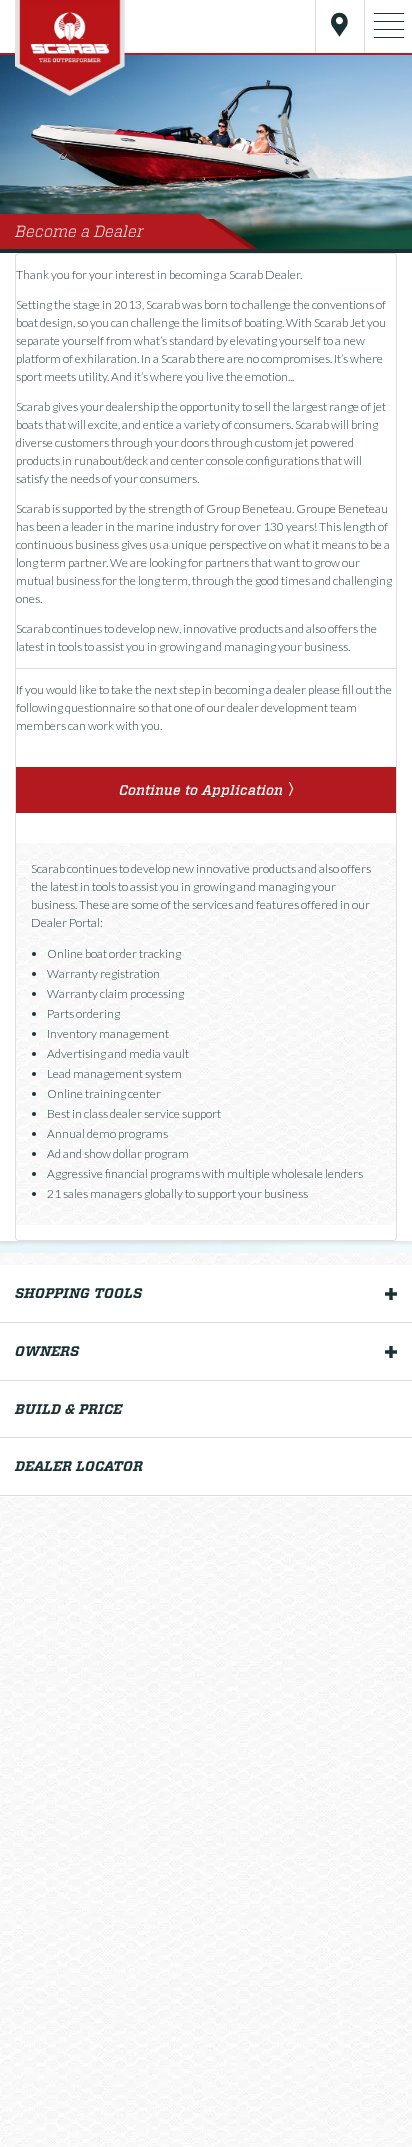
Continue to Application (201, 790)
